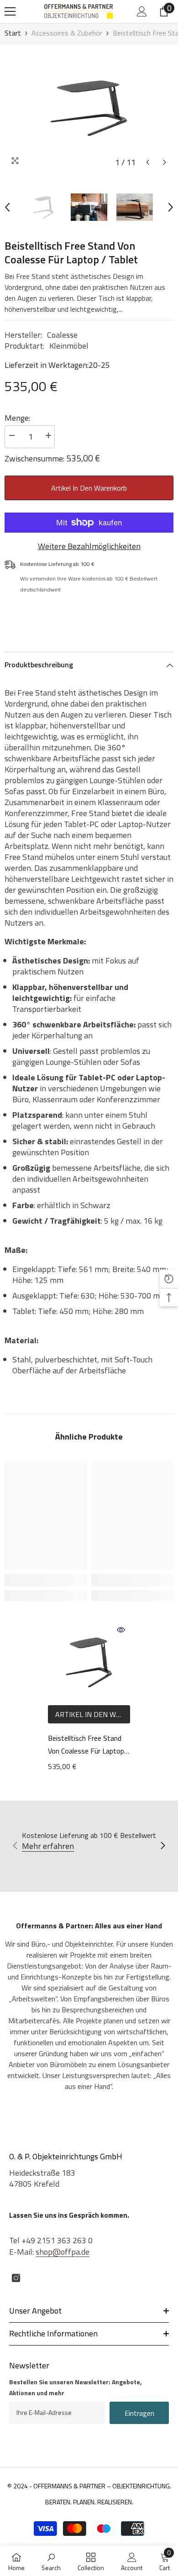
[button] (148, 162)
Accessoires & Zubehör (67, 33)
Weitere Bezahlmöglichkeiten (89, 546)
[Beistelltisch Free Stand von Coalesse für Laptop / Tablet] (89, 1662)
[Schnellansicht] (121, 1630)
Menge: (17, 418)
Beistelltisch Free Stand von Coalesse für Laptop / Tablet (89, 1745)
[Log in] (142, 11)
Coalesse (62, 335)
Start (13, 33)
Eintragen (139, 2413)
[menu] (10, 11)
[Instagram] (16, 2278)
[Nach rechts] (162, 1846)
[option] (89, 108)
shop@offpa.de (63, 2252)
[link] (46, 1580)
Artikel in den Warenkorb (89, 488)
